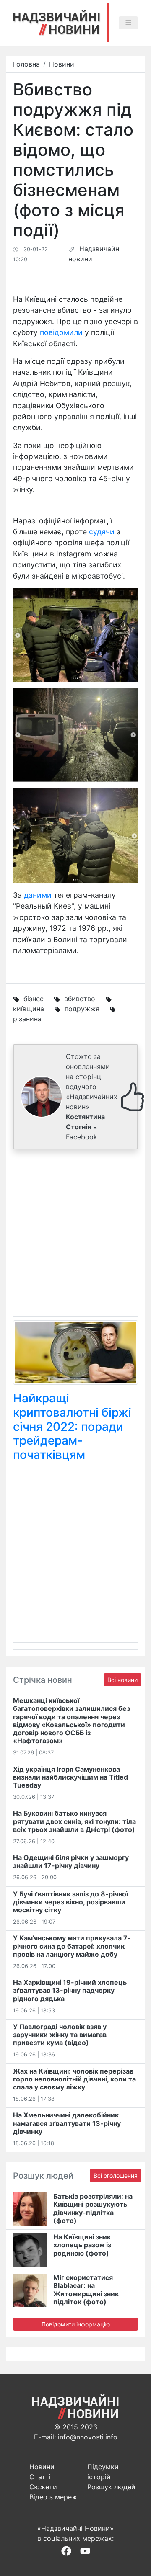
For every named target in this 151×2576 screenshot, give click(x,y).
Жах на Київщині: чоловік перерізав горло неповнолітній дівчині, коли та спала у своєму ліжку (74, 2079)
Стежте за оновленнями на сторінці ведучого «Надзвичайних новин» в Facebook (92, 1097)
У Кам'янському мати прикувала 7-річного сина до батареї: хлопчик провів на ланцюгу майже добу (72, 1946)
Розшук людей (111, 2487)
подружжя (82, 1009)
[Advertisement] (75, 1235)
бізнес (34, 999)
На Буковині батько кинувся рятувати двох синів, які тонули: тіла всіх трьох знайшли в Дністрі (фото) (74, 1821)
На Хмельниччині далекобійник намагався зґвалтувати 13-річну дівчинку (67, 2123)
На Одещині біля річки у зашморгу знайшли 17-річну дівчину (71, 1861)
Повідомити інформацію (76, 2324)
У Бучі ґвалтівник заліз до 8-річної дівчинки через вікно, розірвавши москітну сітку (70, 1902)
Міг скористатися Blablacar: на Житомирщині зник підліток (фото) (86, 2290)
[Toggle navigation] (128, 23)
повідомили (61, 332)
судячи (102, 532)
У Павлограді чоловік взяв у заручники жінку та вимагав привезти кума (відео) (60, 2035)
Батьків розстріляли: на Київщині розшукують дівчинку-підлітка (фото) (93, 2208)
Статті (40, 2477)
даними (38, 895)
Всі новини (122, 1680)
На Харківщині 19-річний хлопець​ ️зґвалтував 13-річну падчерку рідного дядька (70, 1990)
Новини (62, 64)
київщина (29, 1009)
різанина (27, 1019)
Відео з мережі (54, 2497)
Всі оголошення (116, 2175)
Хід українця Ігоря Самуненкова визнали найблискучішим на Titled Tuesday (70, 1777)
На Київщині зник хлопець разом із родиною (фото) (82, 2245)
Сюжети (43, 2487)
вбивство (80, 999)
